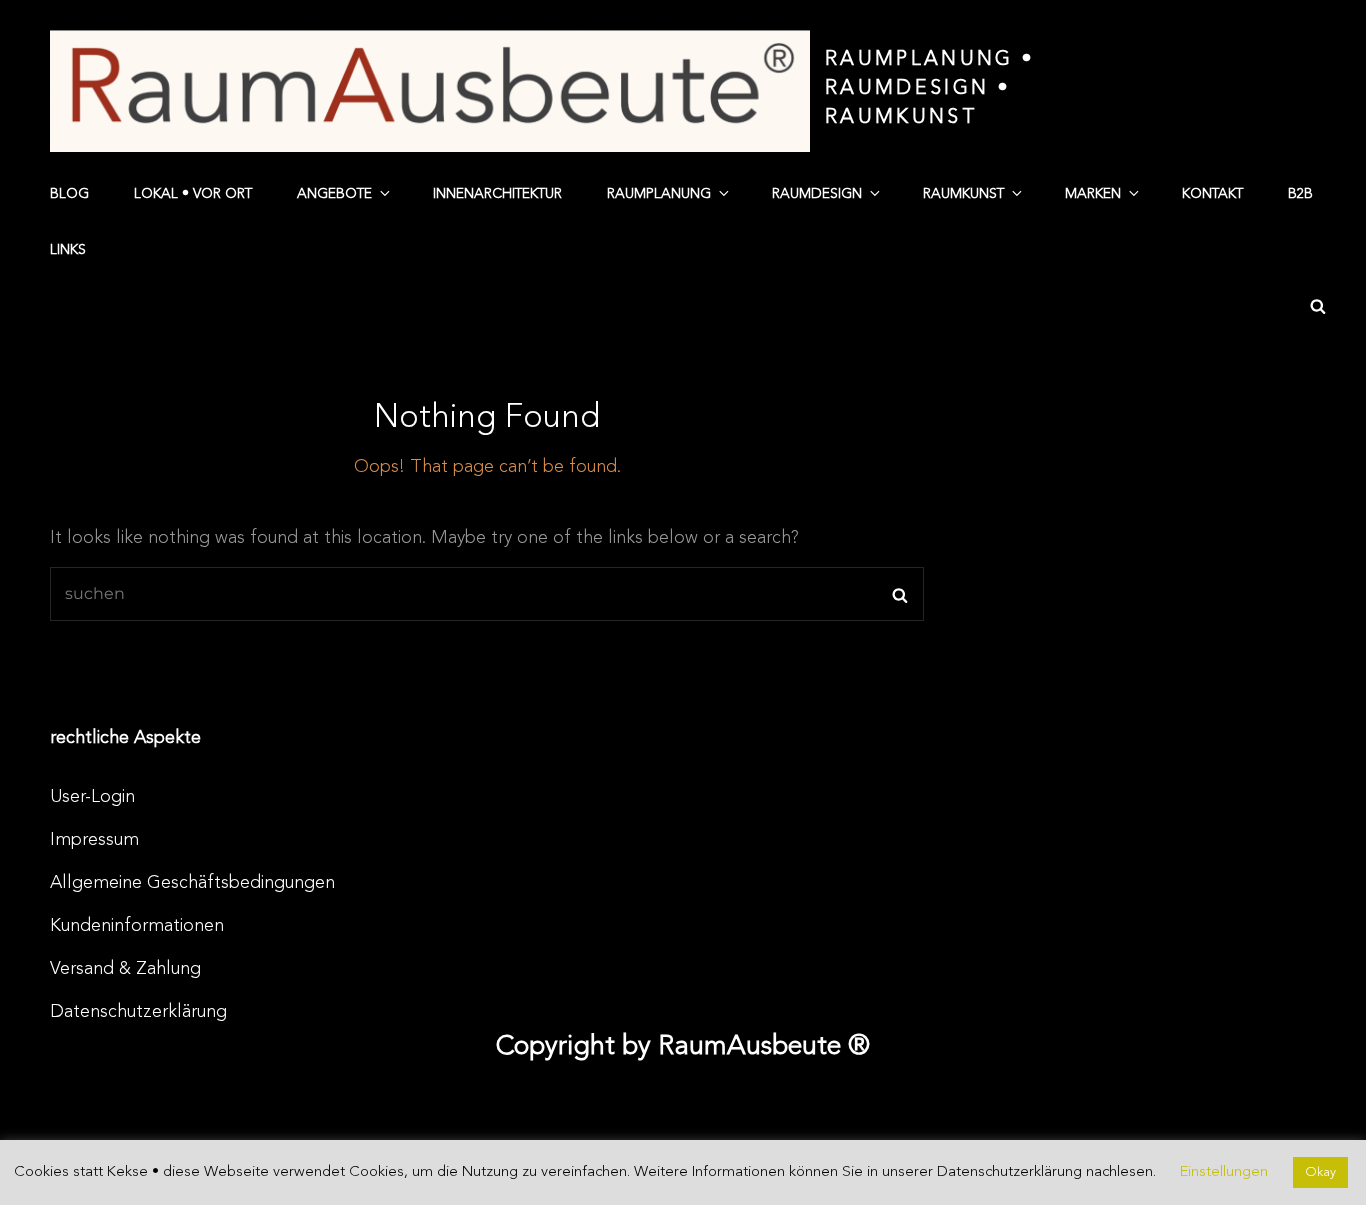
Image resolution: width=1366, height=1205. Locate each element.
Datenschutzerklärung (138, 1012)
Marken (1093, 194)
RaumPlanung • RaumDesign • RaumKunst (929, 89)
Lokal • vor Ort (193, 194)
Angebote (334, 194)
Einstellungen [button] (1224, 1172)
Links (68, 250)
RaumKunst (963, 194)
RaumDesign (817, 194)
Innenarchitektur (497, 194)
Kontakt (1212, 194)
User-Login (92, 797)
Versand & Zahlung (125, 969)
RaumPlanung (659, 194)
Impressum (94, 840)
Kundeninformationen (137, 926)
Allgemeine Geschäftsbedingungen (192, 883)
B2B (1300, 194)
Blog (69, 194)
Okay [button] (1320, 1172)
